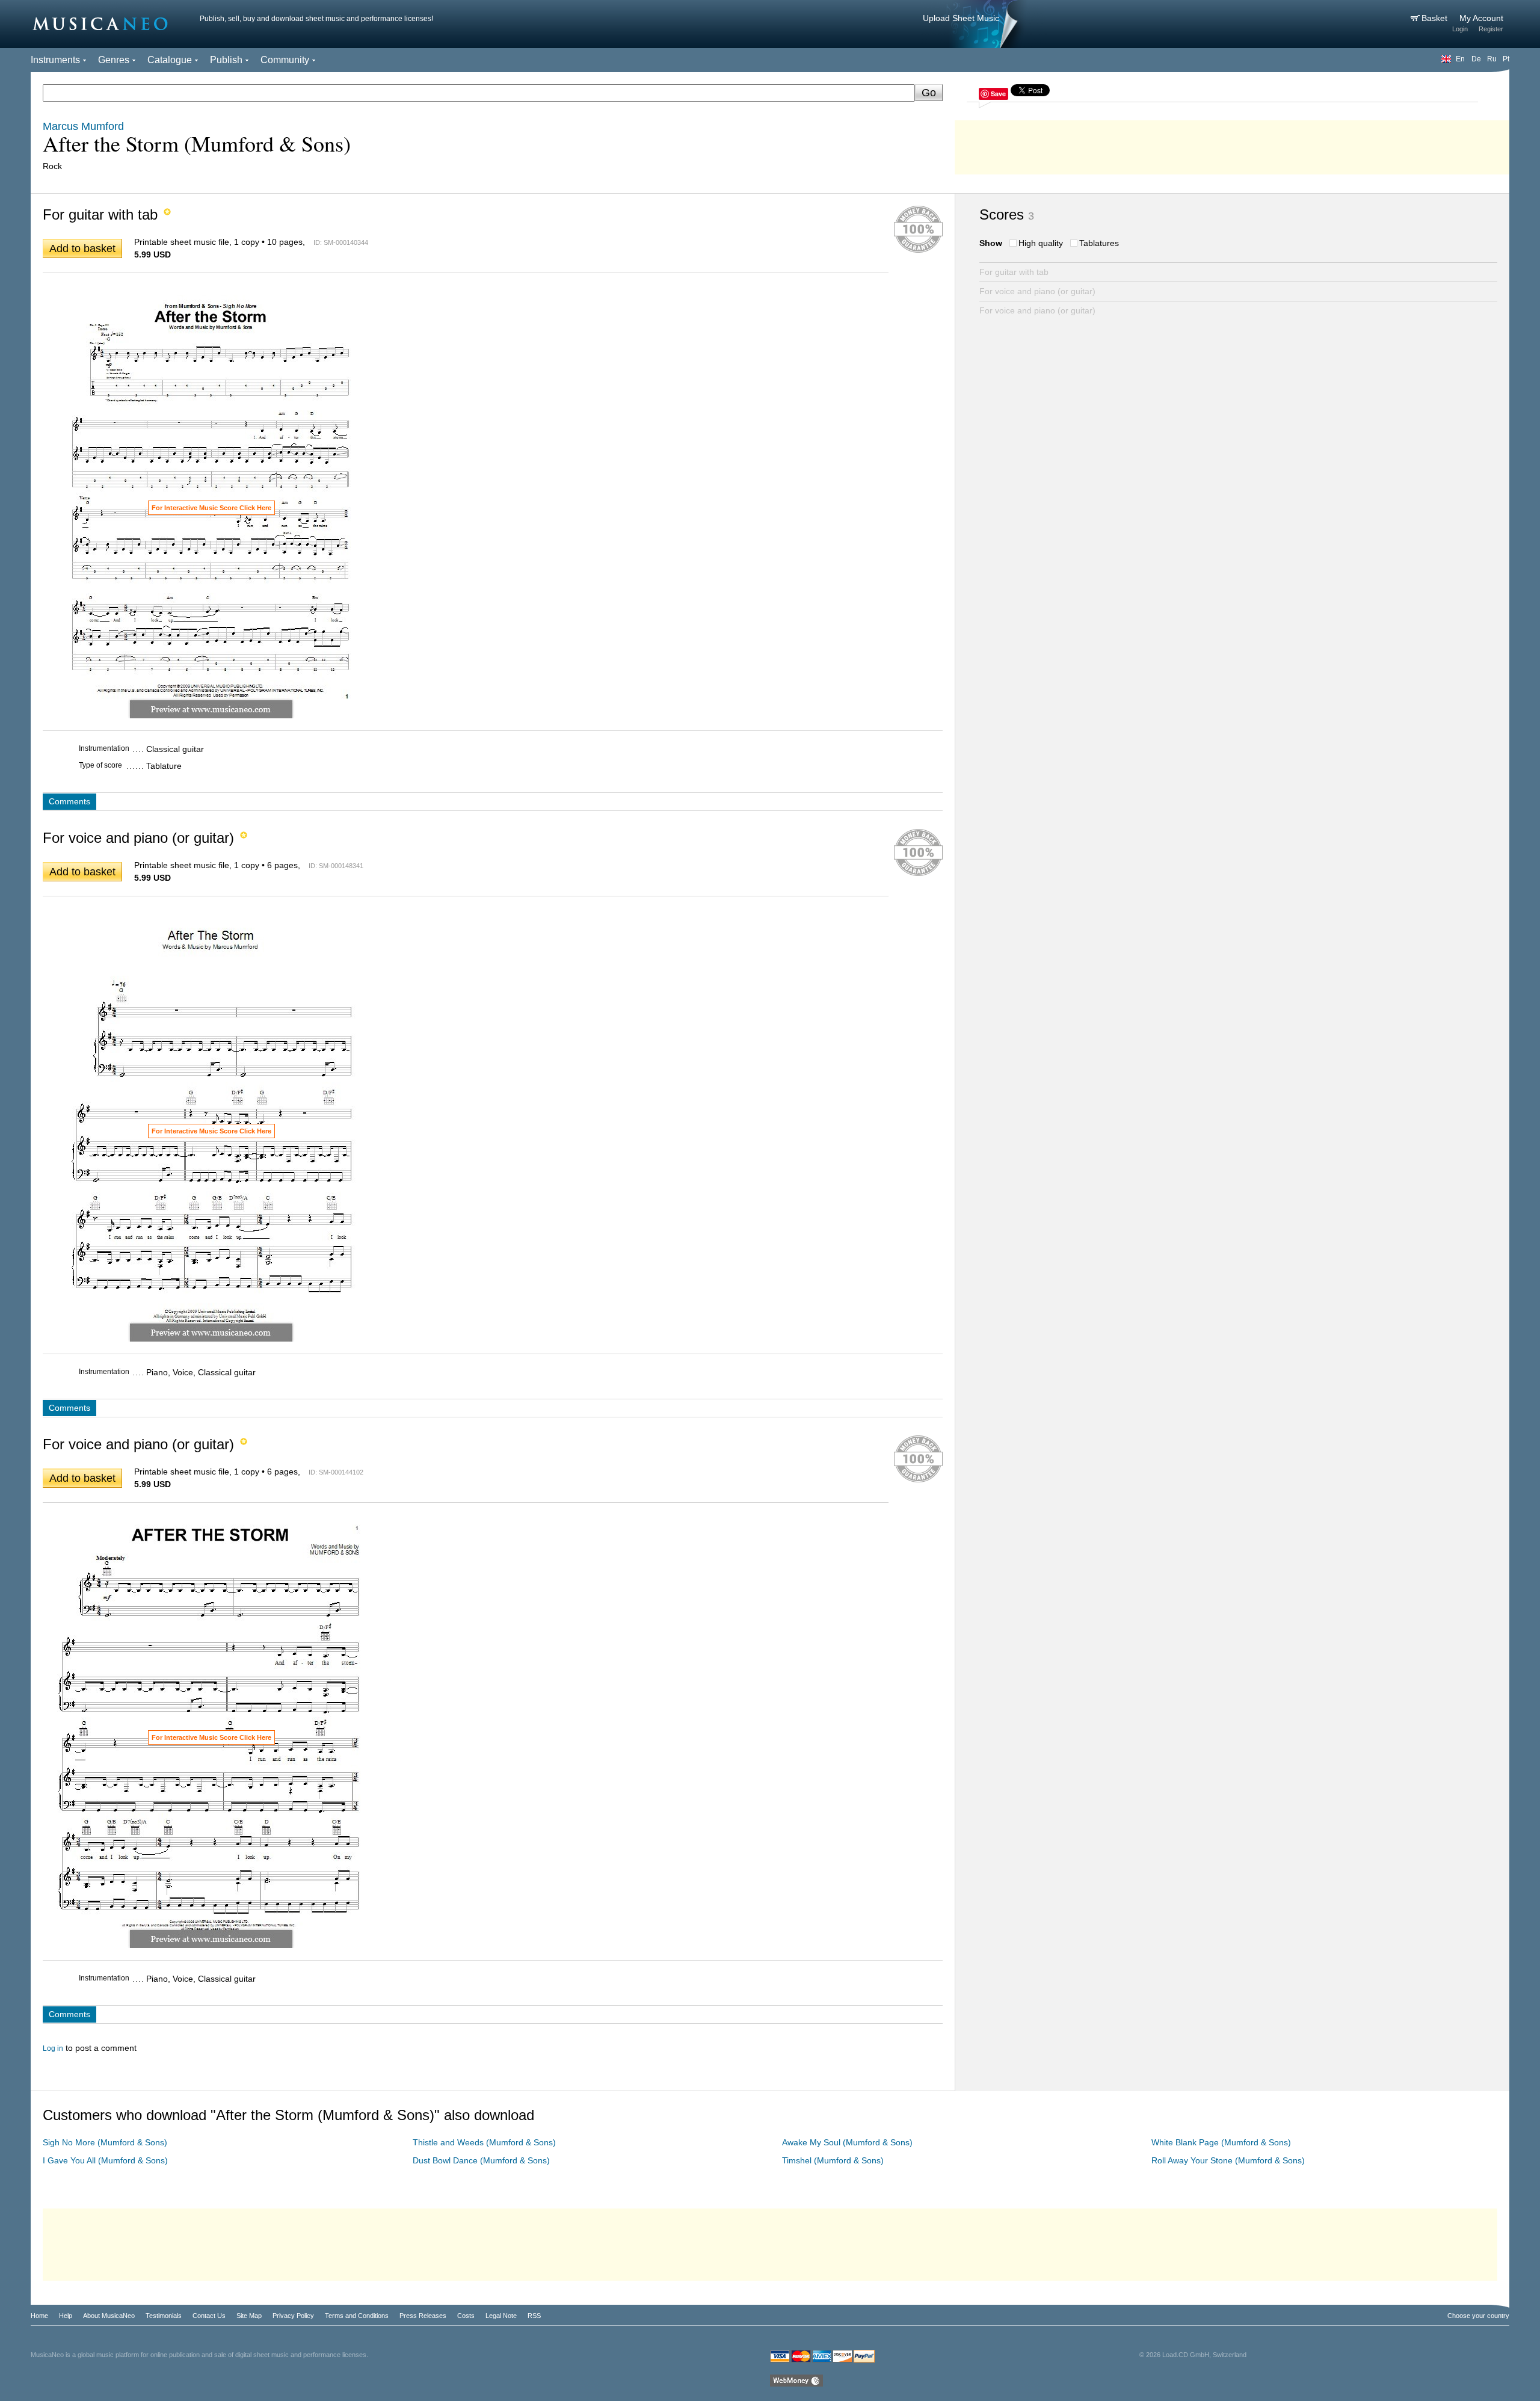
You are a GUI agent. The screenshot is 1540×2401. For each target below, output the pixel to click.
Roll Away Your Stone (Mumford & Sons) (1228, 2160)
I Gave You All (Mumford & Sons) (105, 2160)
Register (1491, 29)
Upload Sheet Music (961, 18)
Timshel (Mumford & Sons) (833, 2160)
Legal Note (501, 2316)
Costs (466, 2316)
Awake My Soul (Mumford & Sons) (847, 2142)
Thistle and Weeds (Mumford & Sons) (484, 2142)
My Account (1481, 18)
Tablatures (1099, 243)
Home (39, 2316)
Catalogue (170, 60)
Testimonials (164, 2316)
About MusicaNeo (109, 2316)
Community (285, 60)
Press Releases (423, 2316)
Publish (226, 60)
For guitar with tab (1014, 272)
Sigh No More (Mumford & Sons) (105, 2142)
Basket (1436, 18)
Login (1460, 29)
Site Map (249, 2316)
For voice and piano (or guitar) (1037, 291)
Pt (1506, 59)
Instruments (55, 60)
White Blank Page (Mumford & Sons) (1221, 2142)
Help (66, 2316)
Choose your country (1478, 2316)
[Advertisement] (1232, 144)
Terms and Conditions (357, 2316)
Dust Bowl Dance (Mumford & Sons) (481, 2160)
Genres (114, 60)
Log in (53, 2048)
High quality (1041, 243)
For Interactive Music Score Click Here (211, 508)
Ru (1492, 59)
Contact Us (209, 2316)
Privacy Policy (293, 2316)
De (1476, 59)
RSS (534, 2316)
